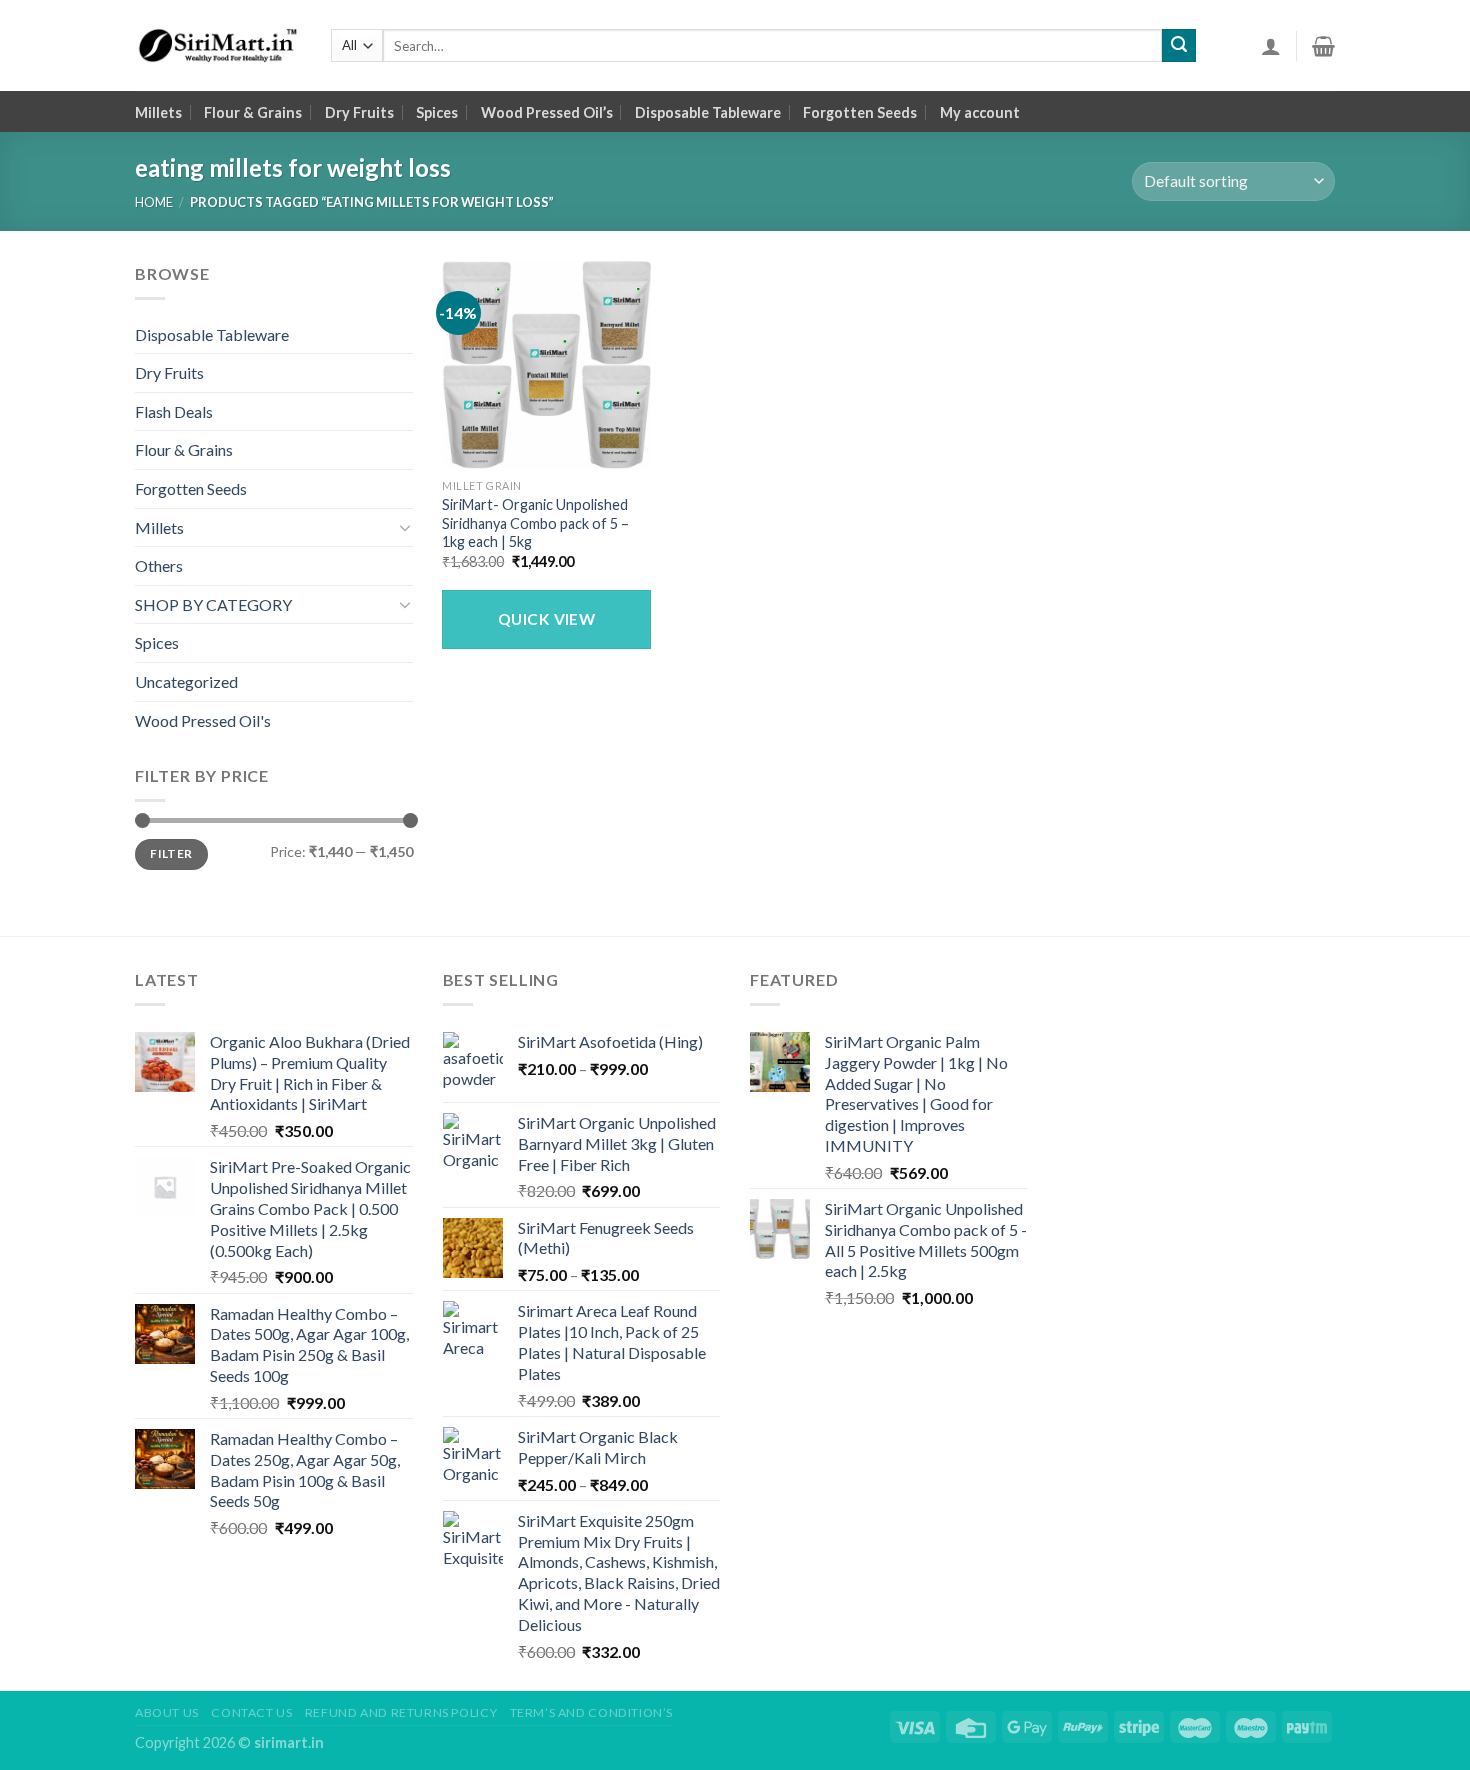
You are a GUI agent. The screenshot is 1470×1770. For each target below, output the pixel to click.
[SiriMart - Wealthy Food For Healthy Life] (218, 46)
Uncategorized (186, 681)
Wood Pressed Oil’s (547, 112)
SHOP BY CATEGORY (213, 604)
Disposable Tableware (708, 112)
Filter (171, 853)
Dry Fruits (359, 112)
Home (154, 202)
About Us (167, 1712)
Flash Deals (174, 411)
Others (159, 565)
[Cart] (1323, 46)
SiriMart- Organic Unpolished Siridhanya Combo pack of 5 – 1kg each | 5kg (535, 523)
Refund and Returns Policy (401, 1712)
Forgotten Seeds (860, 112)
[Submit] (1179, 46)
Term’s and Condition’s (591, 1712)
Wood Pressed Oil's (203, 720)
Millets (158, 112)
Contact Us (251, 1712)
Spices (437, 112)
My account (980, 112)
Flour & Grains (253, 112)
